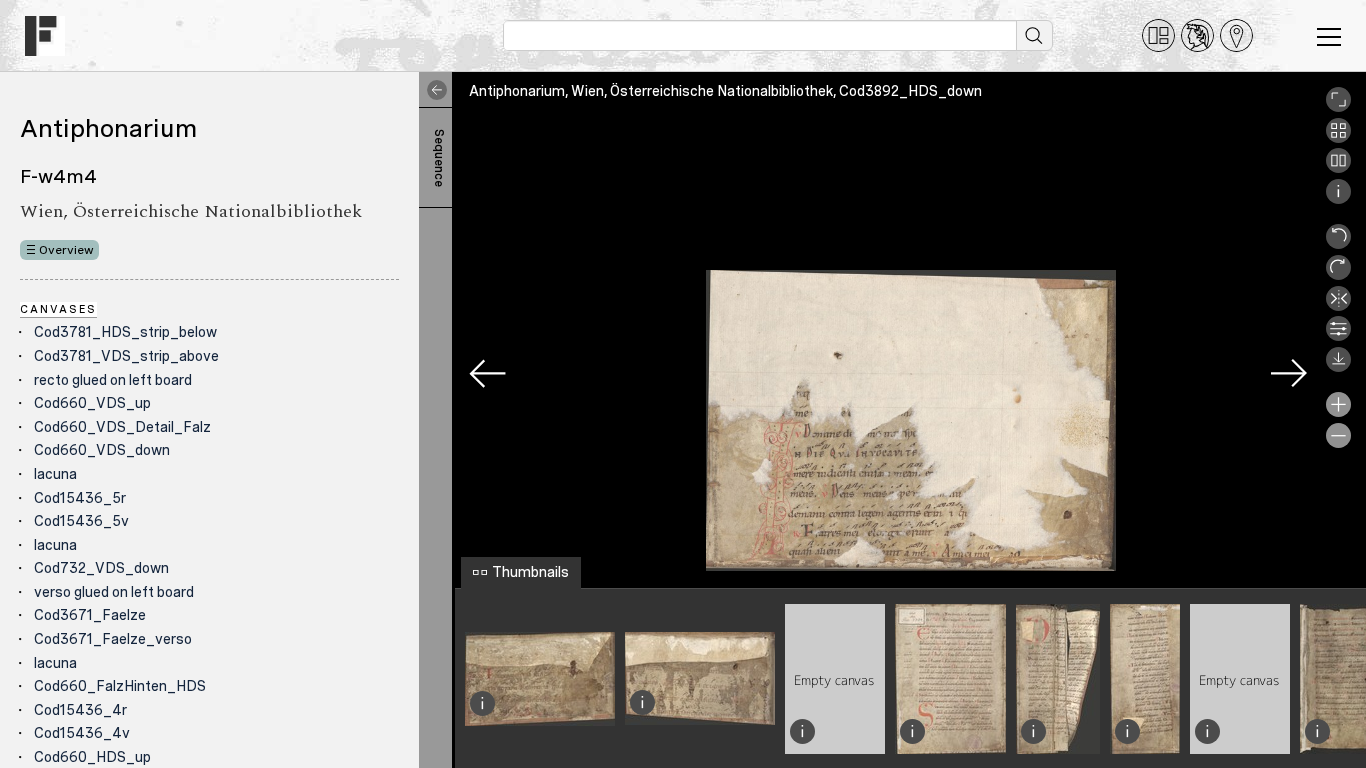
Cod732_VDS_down (101, 568)
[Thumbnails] (1338, 138)
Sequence (439, 158)
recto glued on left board (113, 380)
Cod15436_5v (81, 521)
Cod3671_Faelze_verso (113, 639)
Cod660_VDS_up (92, 403)
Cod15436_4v (82, 733)
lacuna (55, 474)
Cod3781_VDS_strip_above (126, 356)
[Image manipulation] (1338, 336)
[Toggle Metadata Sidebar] (433, 90)
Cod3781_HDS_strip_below (125, 332)
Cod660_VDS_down (102, 450)
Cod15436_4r (80, 710)
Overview (66, 250)
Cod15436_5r (80, 498)
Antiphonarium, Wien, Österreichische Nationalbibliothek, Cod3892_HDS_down (725, 91)
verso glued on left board (114, 592)
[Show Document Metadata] (1338, 199)
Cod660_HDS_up (92, 757)
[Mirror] (1338, 306)
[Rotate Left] (1338, 244)
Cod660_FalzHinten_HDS (120, 686)
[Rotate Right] (1338, 275)
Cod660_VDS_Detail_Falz (122, 427)
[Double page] (1338, 168)
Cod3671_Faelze (90, 615)
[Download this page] (1338, 367)
